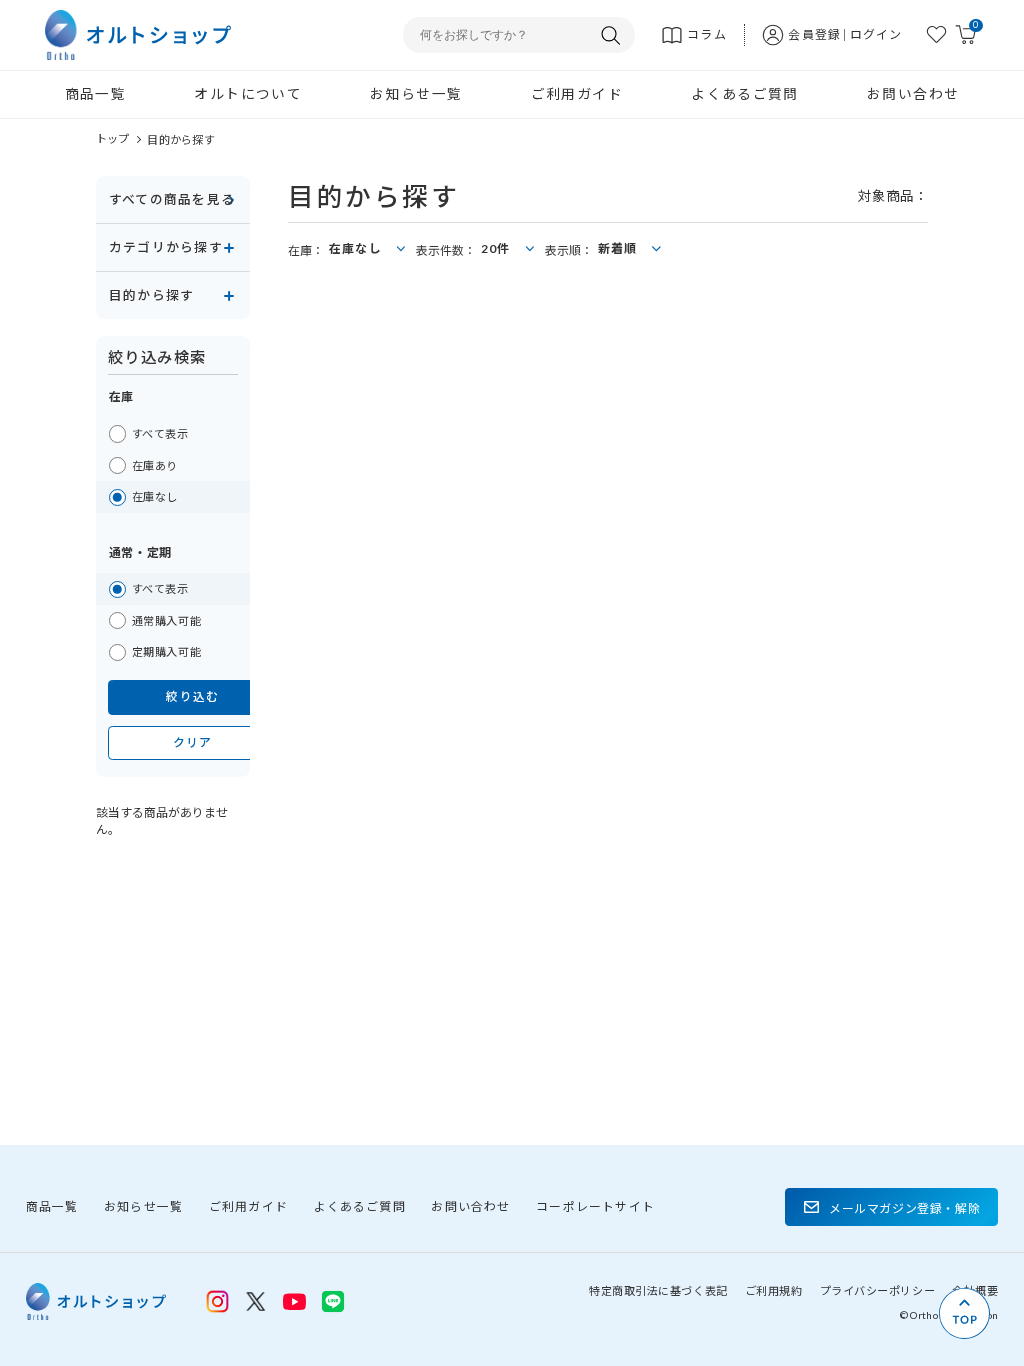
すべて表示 (160, 433)
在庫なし (155, 496)
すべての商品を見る (172, 199)
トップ (113, 138)
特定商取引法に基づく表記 (658, 1290)
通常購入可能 (166, 620)
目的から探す (180, 139)
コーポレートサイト (595, 1206)
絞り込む (192, 696)
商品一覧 (95, 94)
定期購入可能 (166, 651)
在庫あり (155, 465)
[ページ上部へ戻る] (964, 1313)
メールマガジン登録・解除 (904, 1208)
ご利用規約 (774, 1290)
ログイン (876, 34)
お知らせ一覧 (416, 94)
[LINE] (295, 1300)
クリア (193, 742)
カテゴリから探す (166, 247)
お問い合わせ (913, 94)
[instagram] (218, 1302)
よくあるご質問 (745, 94)
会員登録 (814, 34)
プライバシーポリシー (878, 1290)
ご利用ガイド (577, 94)
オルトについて (248, 94)
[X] (256, 1302)
